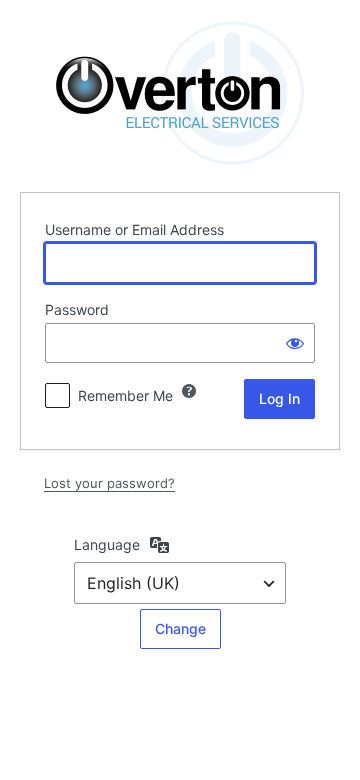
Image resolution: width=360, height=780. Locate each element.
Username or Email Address (134, 229)
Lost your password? (109, 483)
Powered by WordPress (180, 93)
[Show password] (295, 343)
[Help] (189, 391)
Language (107, 544)
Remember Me (125, 395)
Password (77, 309)
